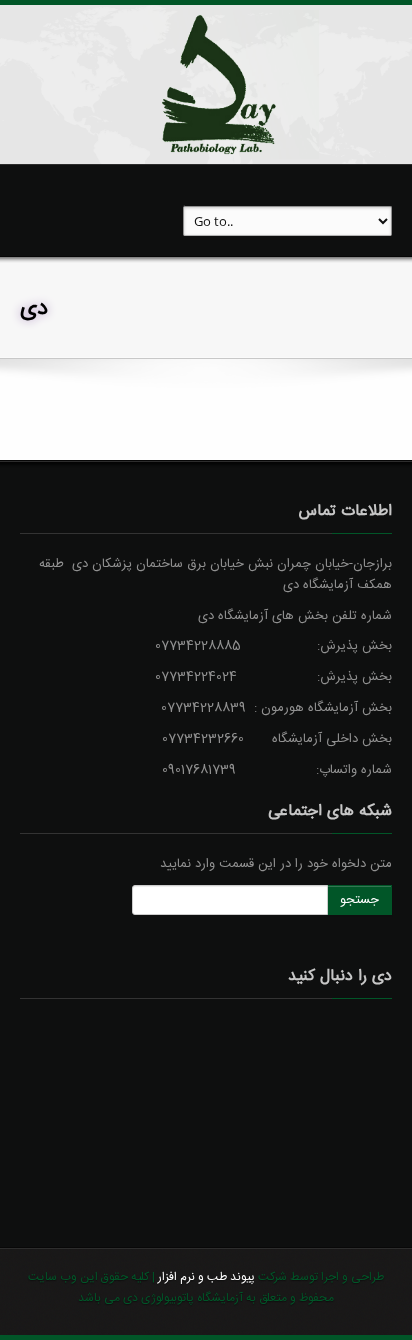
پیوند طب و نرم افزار (205, 1277)
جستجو (359, 900)
